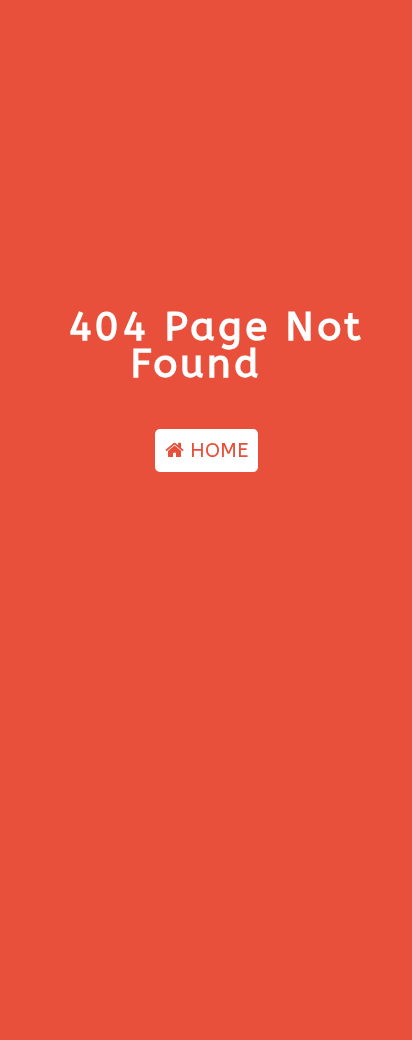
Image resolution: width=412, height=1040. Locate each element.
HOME (216, 450)
